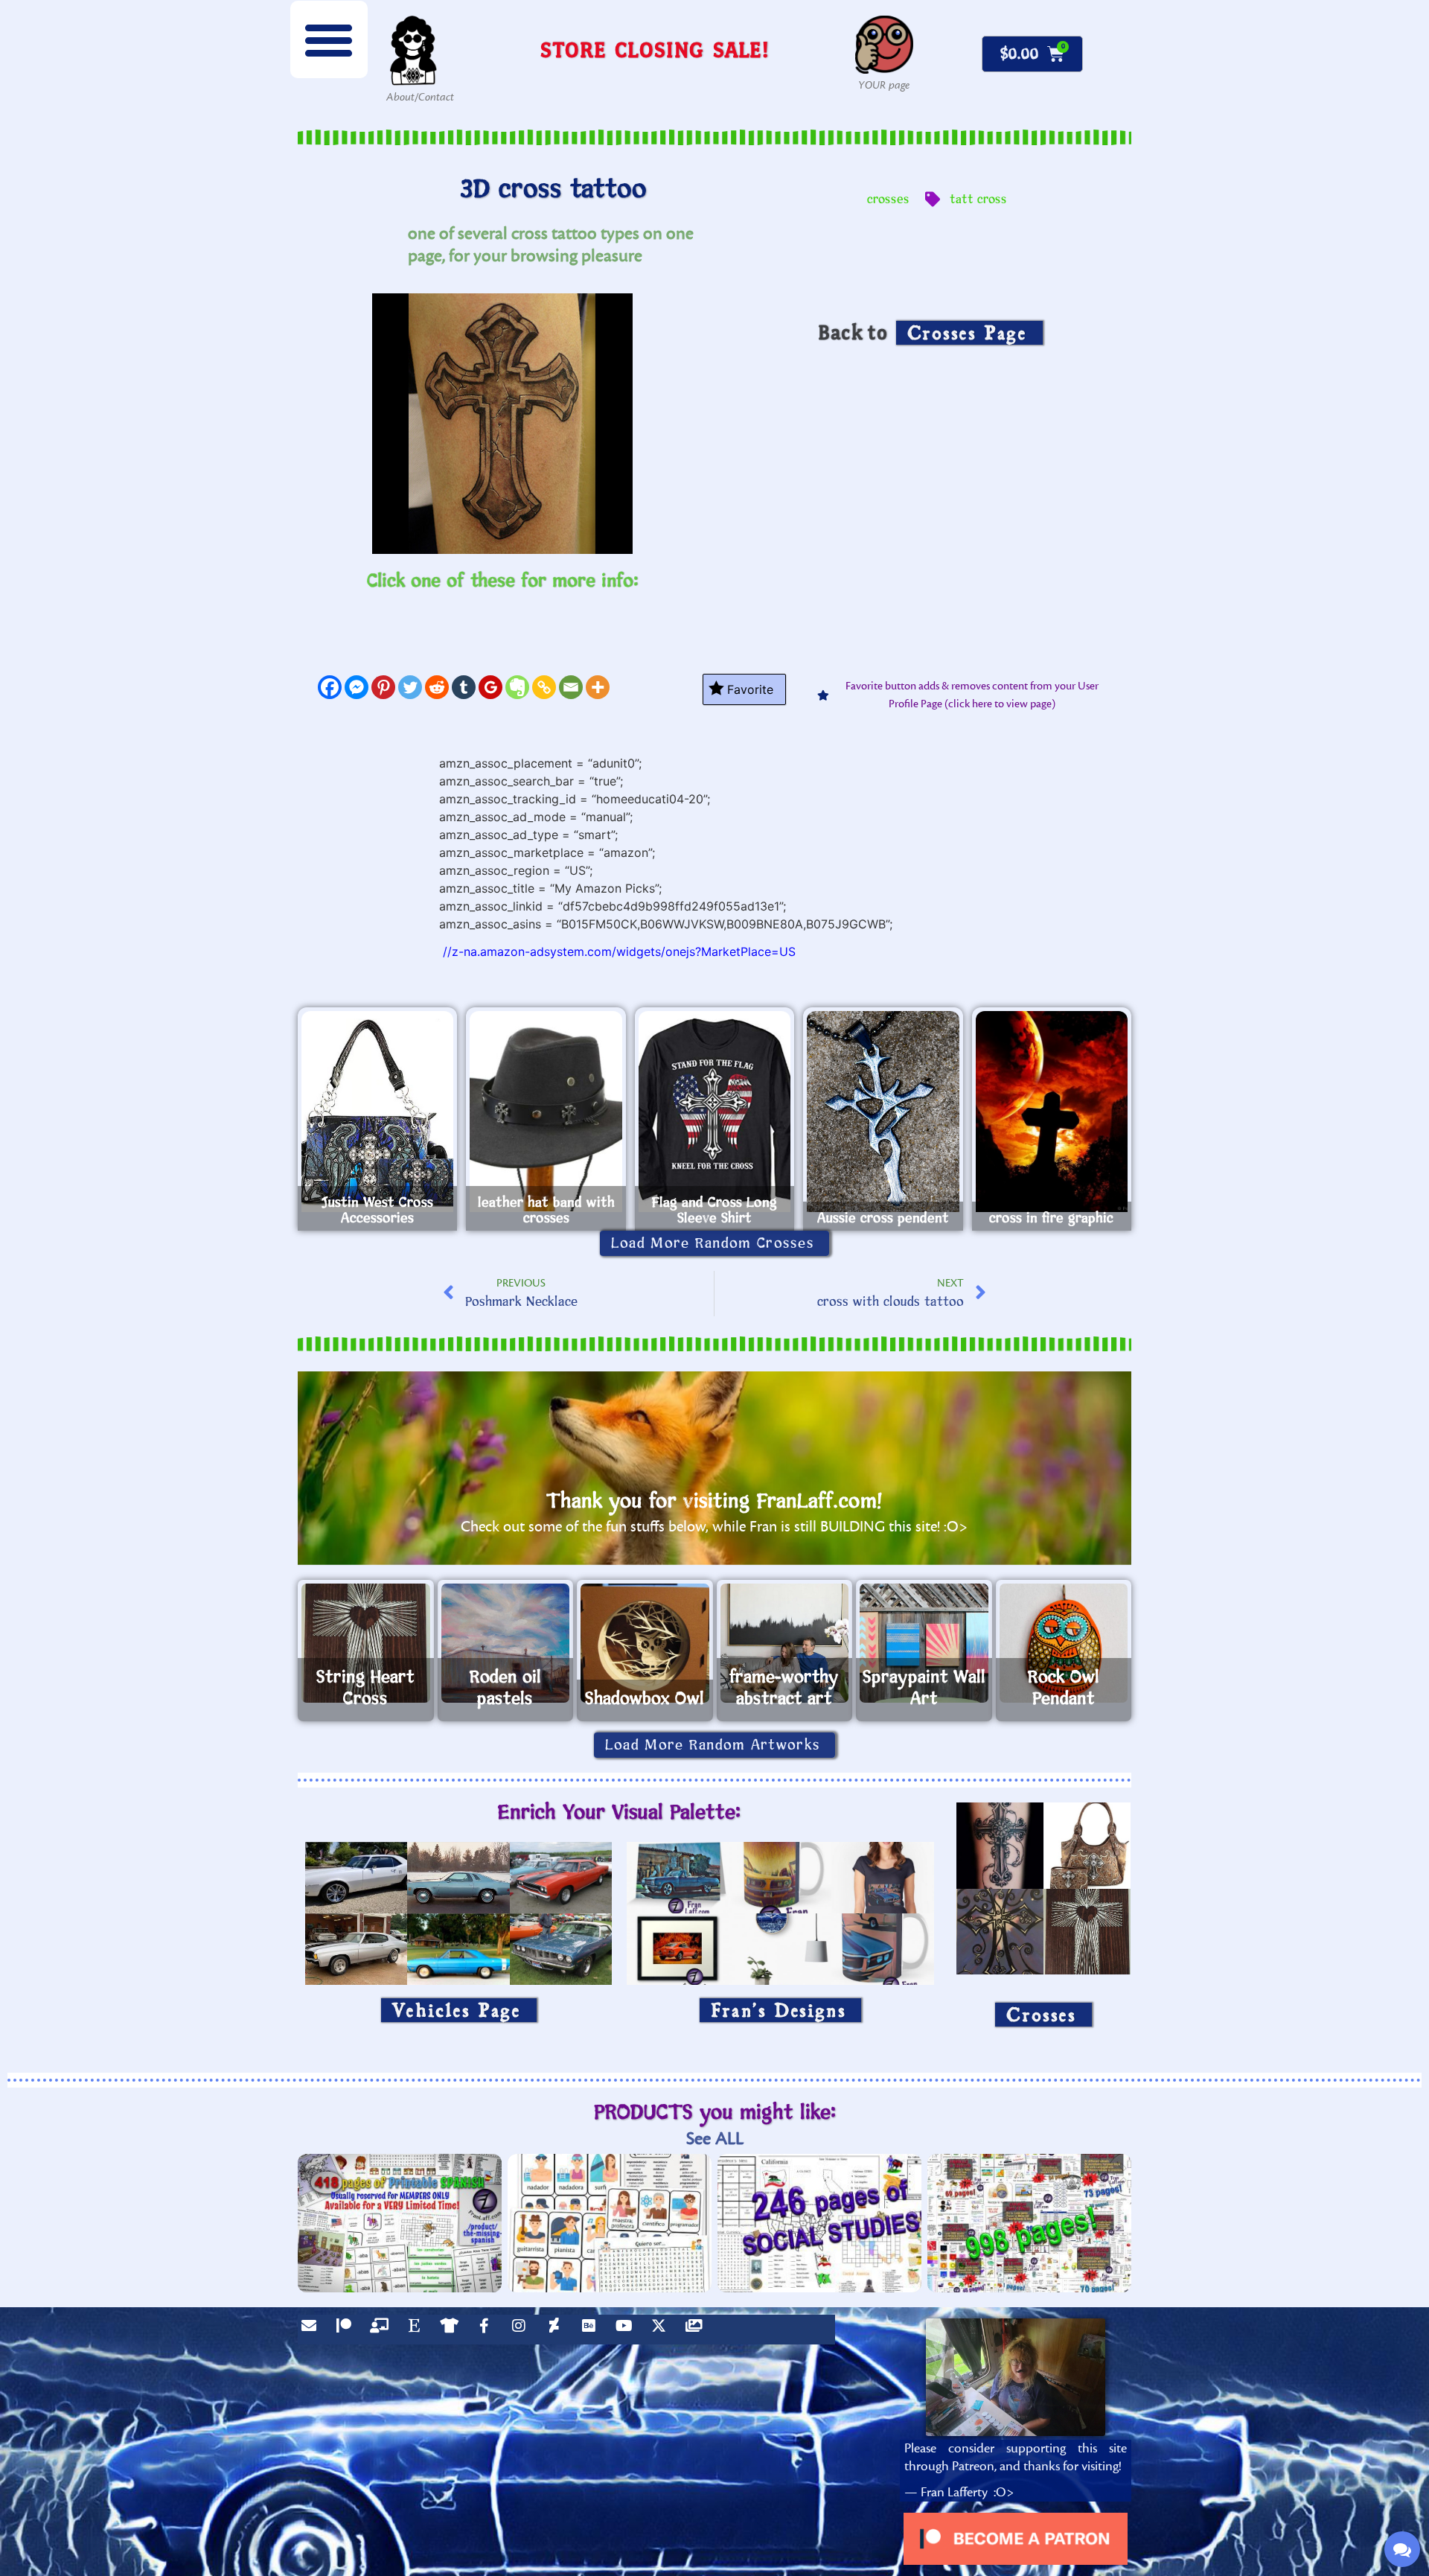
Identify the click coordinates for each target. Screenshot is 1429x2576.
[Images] (697, 2330)
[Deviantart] (557, 2330)
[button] (329, 39)
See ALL (715, 2139)
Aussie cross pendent (883, 1218)
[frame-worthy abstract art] (785, 1643)
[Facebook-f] (487, 2330)
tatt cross (978, 200)
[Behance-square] (592, 2330)
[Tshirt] (453, 2330)
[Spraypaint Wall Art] (924, 1643)
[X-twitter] (662, 2330)
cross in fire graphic (1051, 1218)
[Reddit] (437, 687)
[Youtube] (627, 2330)
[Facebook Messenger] (357, 687)
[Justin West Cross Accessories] (377, 1112)
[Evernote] (517, 687)
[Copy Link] (544, 687)
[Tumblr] (464, 687)
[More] (598, 687)
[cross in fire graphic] (1052, 1112)
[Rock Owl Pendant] (1064, 1643)
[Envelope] (313, 2330)
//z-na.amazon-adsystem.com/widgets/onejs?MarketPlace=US (619, 951)
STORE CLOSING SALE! (655, 50)
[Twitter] (410, 687)
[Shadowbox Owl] (645, 1643)
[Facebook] (330, 687)
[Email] (571, 687)
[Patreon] (348, 2330)
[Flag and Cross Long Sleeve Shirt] (714, 1112)
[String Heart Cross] (366, 1643)
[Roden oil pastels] (506, 1643)
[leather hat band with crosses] (546, 1112)
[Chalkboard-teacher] (383, 2330)
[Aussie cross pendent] (883, 1112)
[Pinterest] (383, 687)
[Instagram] (522, 2330)
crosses (888, 200)
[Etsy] (418, 2330)
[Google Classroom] (490, 687)
